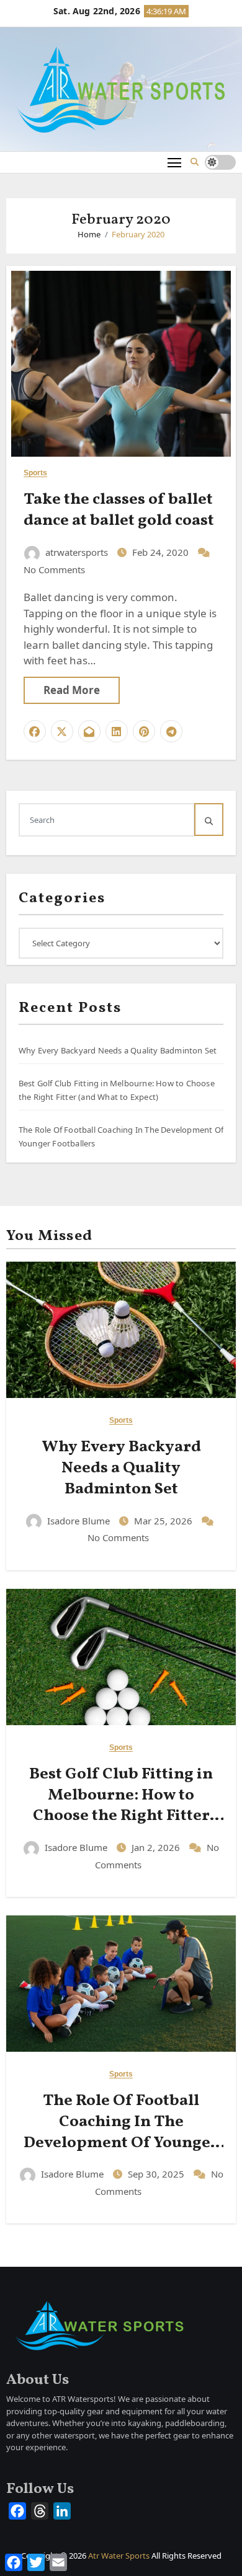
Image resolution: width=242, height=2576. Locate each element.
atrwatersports (77, 552)
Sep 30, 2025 (157, 2174)
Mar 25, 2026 (164, 1521)
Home (89, 234)
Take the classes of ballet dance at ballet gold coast (119, 510)
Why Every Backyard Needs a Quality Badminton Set (118, 1050)
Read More (72, 690)
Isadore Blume (78, 1521)
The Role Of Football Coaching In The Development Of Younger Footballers (121, 2132)
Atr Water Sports (119, 2556)
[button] (195, 162)
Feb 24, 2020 (162, 552)
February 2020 (138, 234)
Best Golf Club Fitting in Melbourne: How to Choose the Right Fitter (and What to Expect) (121, 1805)
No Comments (54, 569)
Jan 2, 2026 (157, 1847)
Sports (36, 473)
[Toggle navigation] (175, 162)
